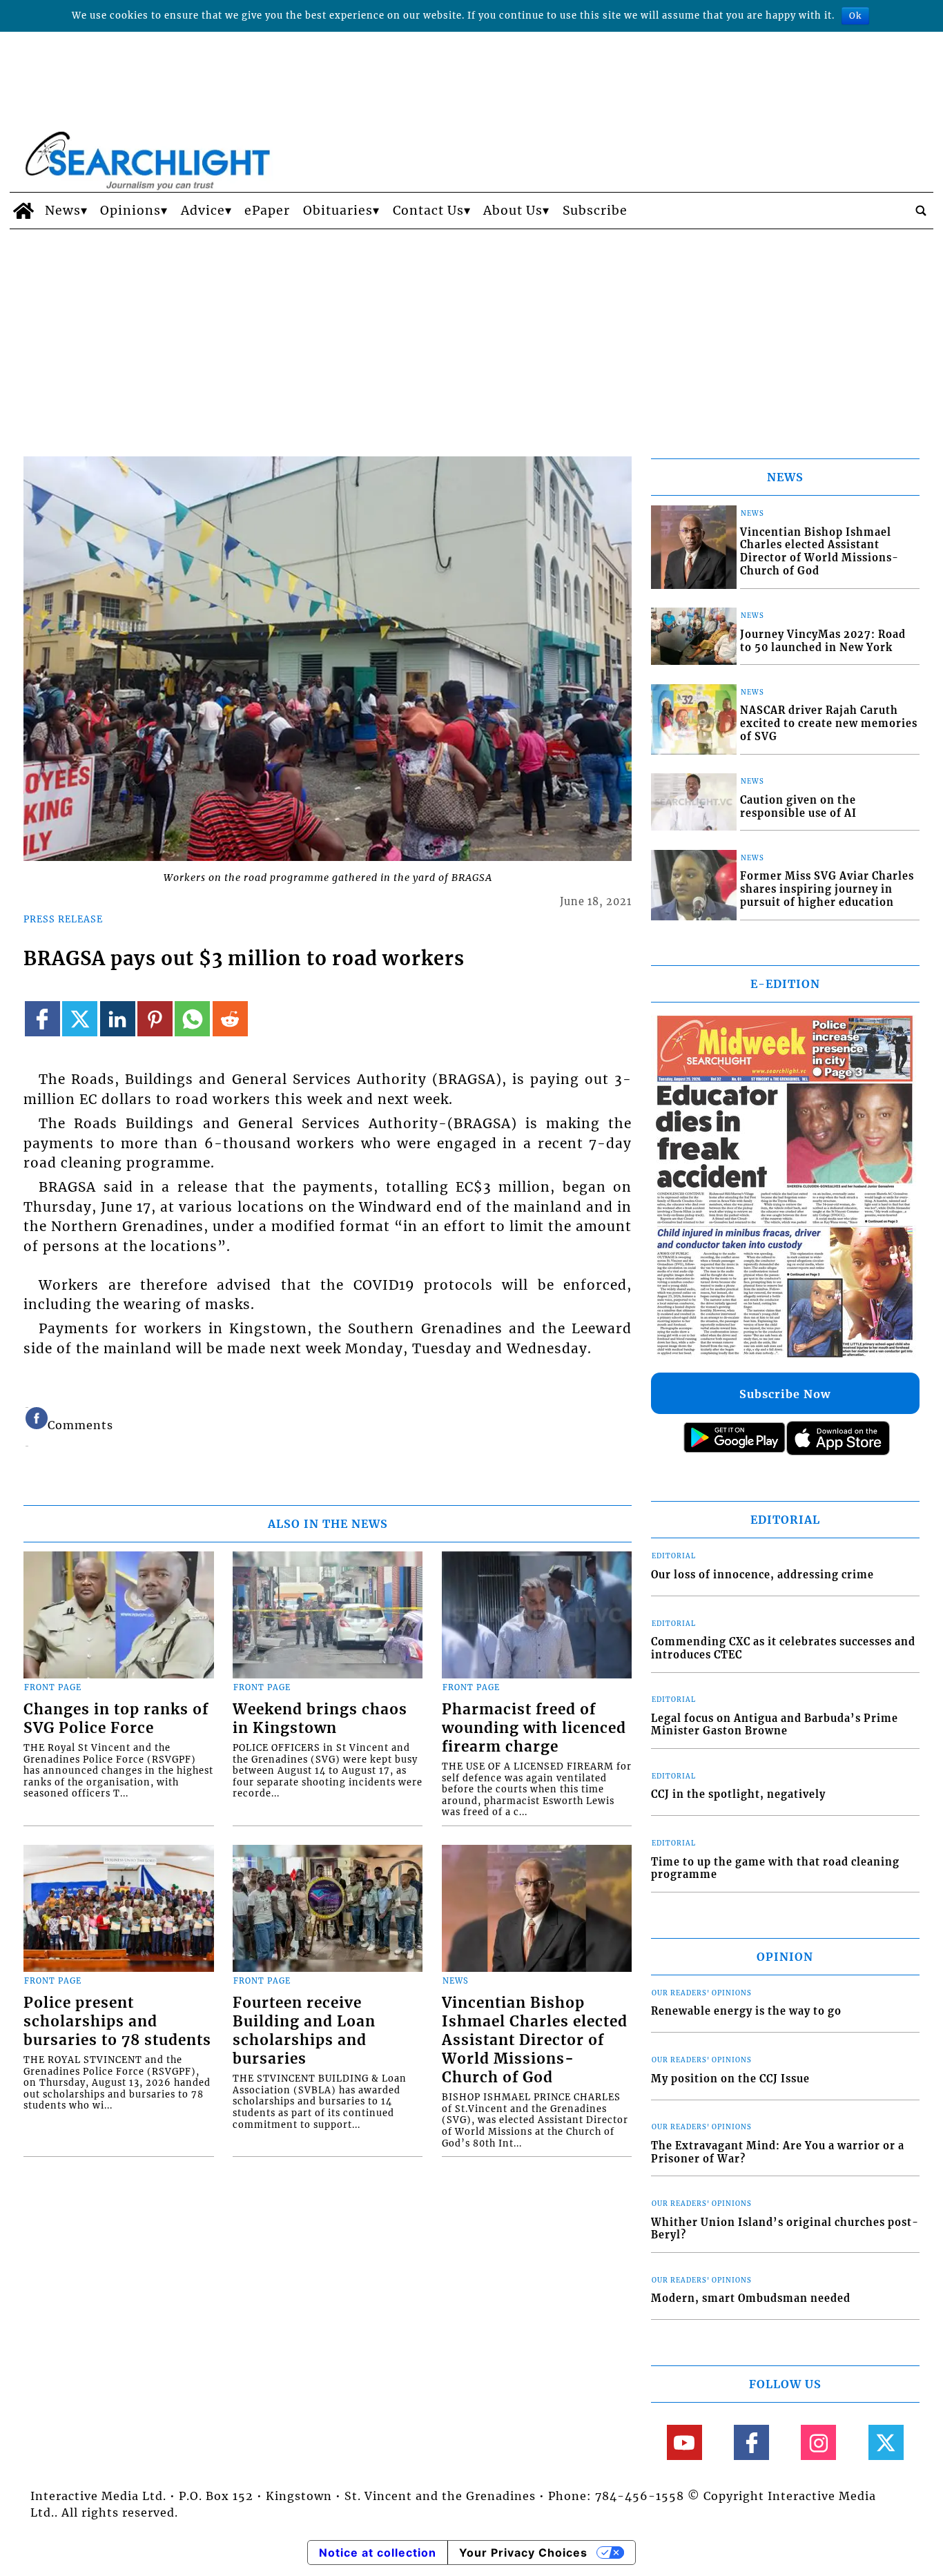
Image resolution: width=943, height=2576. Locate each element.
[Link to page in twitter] (80, 1019)
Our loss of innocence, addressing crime (762, 1575)
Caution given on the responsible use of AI (798, 807)
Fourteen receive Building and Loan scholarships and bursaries (304, 2031)
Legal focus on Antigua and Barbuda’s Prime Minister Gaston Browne (775, 1725)
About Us (513, 211)
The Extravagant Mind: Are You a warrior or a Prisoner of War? (778, 2152)
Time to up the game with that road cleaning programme (775, 1869)
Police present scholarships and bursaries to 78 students (117, 2022)
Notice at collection (378, 2553)
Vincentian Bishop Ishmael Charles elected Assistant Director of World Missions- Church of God (535, 2040)
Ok (855, 16)
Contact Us (428, 211)
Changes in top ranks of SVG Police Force (116, 1719)
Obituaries (338, 211)
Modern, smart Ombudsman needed (751, 2298)
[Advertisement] (471, 333)
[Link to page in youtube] (684, 2442)
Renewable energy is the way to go (746, 2011)
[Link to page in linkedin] (118, 1019)
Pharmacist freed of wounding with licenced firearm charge (534, 1728)
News (63, 211)
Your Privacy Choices (523, 2553)
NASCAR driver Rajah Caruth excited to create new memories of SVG (829, 723)
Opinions (130, 211)
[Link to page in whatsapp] (192, 1019)
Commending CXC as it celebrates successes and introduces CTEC (783, 1648)
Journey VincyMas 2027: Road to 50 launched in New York (823, 641)
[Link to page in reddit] (230, 1019)
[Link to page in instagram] (818, 2442)
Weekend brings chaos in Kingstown (320, 1719)
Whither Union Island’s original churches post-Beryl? (785, 2229)
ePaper (267, 211)
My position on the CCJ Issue (730, 2079)
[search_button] (921, 211)
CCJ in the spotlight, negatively (738, 1794)
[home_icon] (24, 211)
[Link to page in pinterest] (155, 1019)
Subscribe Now (785, 1394)
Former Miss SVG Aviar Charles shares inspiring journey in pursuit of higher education (827, 889)
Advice (203, 211)
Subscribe (595, 211)
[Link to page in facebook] (42, 1019)
